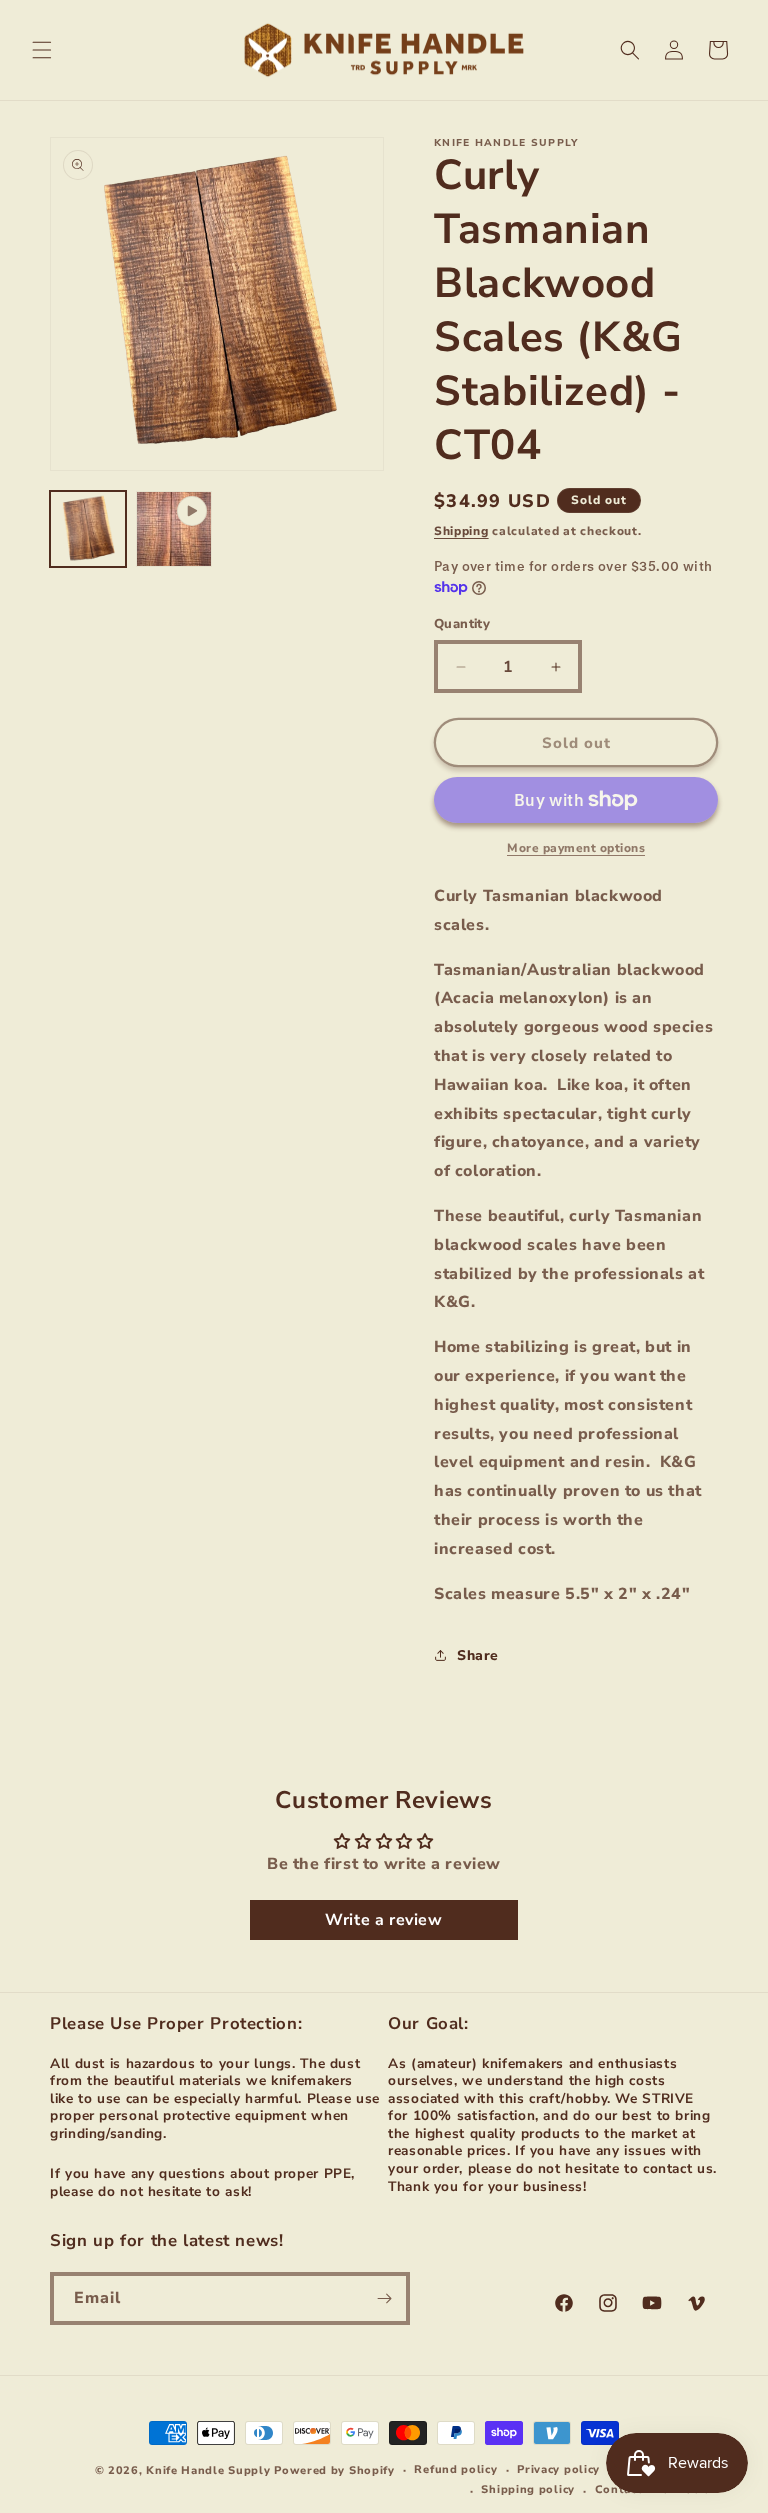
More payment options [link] (576, 848)
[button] (42, 50)
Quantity (462, 624)
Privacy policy (558, 2469)
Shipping (461, 531)
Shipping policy (528, 2489)
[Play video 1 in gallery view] (174, 529)
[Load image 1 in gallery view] (88, 529)
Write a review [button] (383, 1920)
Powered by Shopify (334, 2470)
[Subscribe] (384, 2298)
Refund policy (455, 2469)
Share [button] (478, 1655)
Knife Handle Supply (208, 2470)
